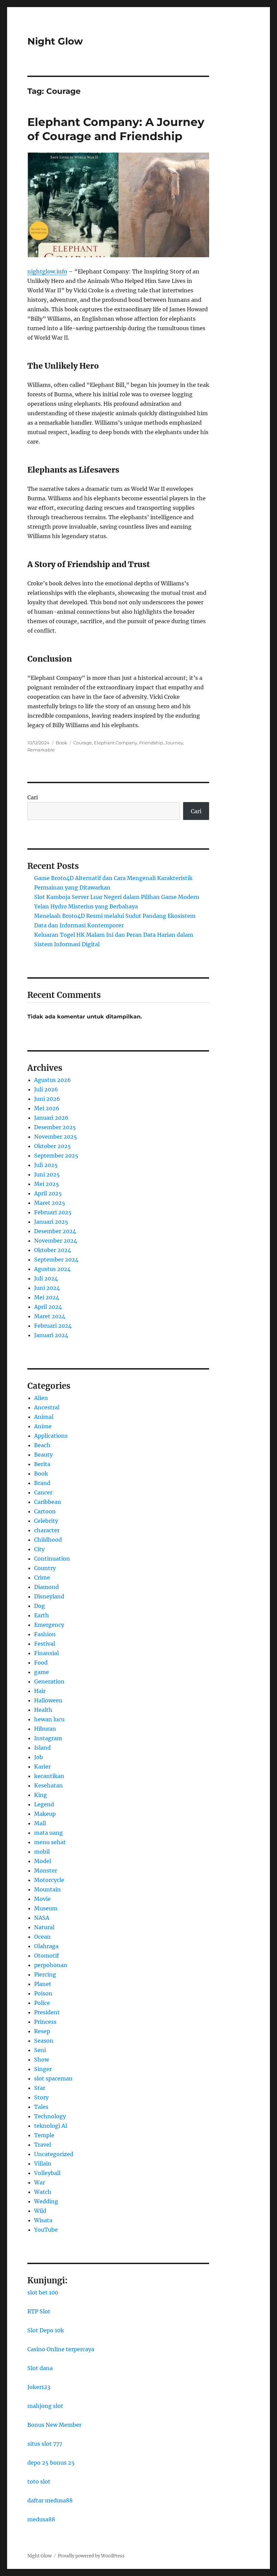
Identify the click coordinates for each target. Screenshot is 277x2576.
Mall (40, 1823)
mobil (42, 1852)
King (41, 1795)
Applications (51, 1436)
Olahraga (46, 1946)
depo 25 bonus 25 (51, 2463)
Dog (40, 1606)
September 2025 (56, 1156)
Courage (83, 743)
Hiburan (45, 1729)
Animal (44, 1417)
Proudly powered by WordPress (91, 2556)
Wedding (46, 2201)
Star (40, 2088)
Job (39, 1757)
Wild (40, 2211)
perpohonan (51, 1965)
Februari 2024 (53, 1326)
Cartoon (45, 1511)
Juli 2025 (46, 1165)
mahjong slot (45, 2406)
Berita (42, 1464)
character (47, 1530)
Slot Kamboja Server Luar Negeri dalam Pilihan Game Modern (117, 897)
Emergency (49, 1625)
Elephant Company (116, 743)
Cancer (43, 1492)
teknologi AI (51, 2126)
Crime (42, 1577)
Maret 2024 (50, 1316)
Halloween (48, 1700)
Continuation (52, 1559)
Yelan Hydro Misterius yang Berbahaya (86, 906)
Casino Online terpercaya (61, 2349)
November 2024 (56, 1241)
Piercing (45, 1974)
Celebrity (46, 1521)
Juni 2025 (47, 1174)
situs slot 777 (45, 2444)
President (47, 2012)
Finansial (46, 1653)
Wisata (43, 2220)
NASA (42, 1918)
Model (43, 1861)
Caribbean (48, 1502)
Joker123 (39, 2387)
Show (42, 2060)
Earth (42, 1615)
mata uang (48, 1833)
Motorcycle (49, 1880)
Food (41, 1663)
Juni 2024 (47, 1288)
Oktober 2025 (53, 1146)
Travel (43, 2145)
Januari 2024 (51, 1335)
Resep (42, 2031)
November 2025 (56, 1137)
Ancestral (47, 1407)
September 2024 (56, 1259)
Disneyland (49, 1596)
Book (61, 743)
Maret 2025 (50, 1203)
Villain (43, 2163)
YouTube (46, 2230)
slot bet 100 (43, 2292)
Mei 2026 (47, 1108)
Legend (44, 1804)
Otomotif (46, 1956)
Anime (43, 1426)
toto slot (39, 2481)
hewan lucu (49, 1719)
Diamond (46, 1587)
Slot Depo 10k (46, 2330)
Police (42, 2003)
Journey (174, 743)
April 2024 (48, 1307)
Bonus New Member (54, 2425)
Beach (42, 1445)
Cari (33, 797)
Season (44, 2041)
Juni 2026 (47, 1099)
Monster (46, 1870)
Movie (42, 1899)
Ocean (42, 1937)
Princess (45, 2022)
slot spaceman (53, 2078)
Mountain (47, 1889)
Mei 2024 (47, 1297)
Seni (40, 2050)
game (42, 1672)
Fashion (45, 1634)
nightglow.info (47, 271)
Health (43, 1710)
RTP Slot (39, 2311)
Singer (43, 2069)
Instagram (48, 1738)
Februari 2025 (53, 1212)
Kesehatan (48, 1785)
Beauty (43, 1455)
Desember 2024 (55, 1231)
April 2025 (48, 1193)
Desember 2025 (55, 1127)
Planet (43, 1984)
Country (45, 1568)
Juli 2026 (46, 1089)
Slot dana (40, 2368)
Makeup (45, 1814)
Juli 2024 (46, 1278)
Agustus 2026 (53, 1080)
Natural (44, 1927)
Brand (42, 1483)
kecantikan (49, 1776)
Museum (46, 1908)
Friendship (151, 743)
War (40, 2182)
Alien (41, 1398)
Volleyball (47, 2173)
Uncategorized (54, 2154)
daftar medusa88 (50, 2500)
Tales (41, 2107)
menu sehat (50, 1842)
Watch (43, 2192)
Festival (45, 1644)
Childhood (48, 1540)
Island (42, 1748)
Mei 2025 (47, 1184)
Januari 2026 (51, 1118)
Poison (43, 1993)
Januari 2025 (51, 1222)
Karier (42, 1767)
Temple (44, 2135)
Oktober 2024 (53, 1250)
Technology (50, 2116)
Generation (49, 1681)
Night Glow (55, 41)
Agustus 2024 (52, 1269)
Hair (40, 1691)
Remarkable (41, 750)
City (39, 1549)
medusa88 (41, 2519)
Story (41, 2097)
